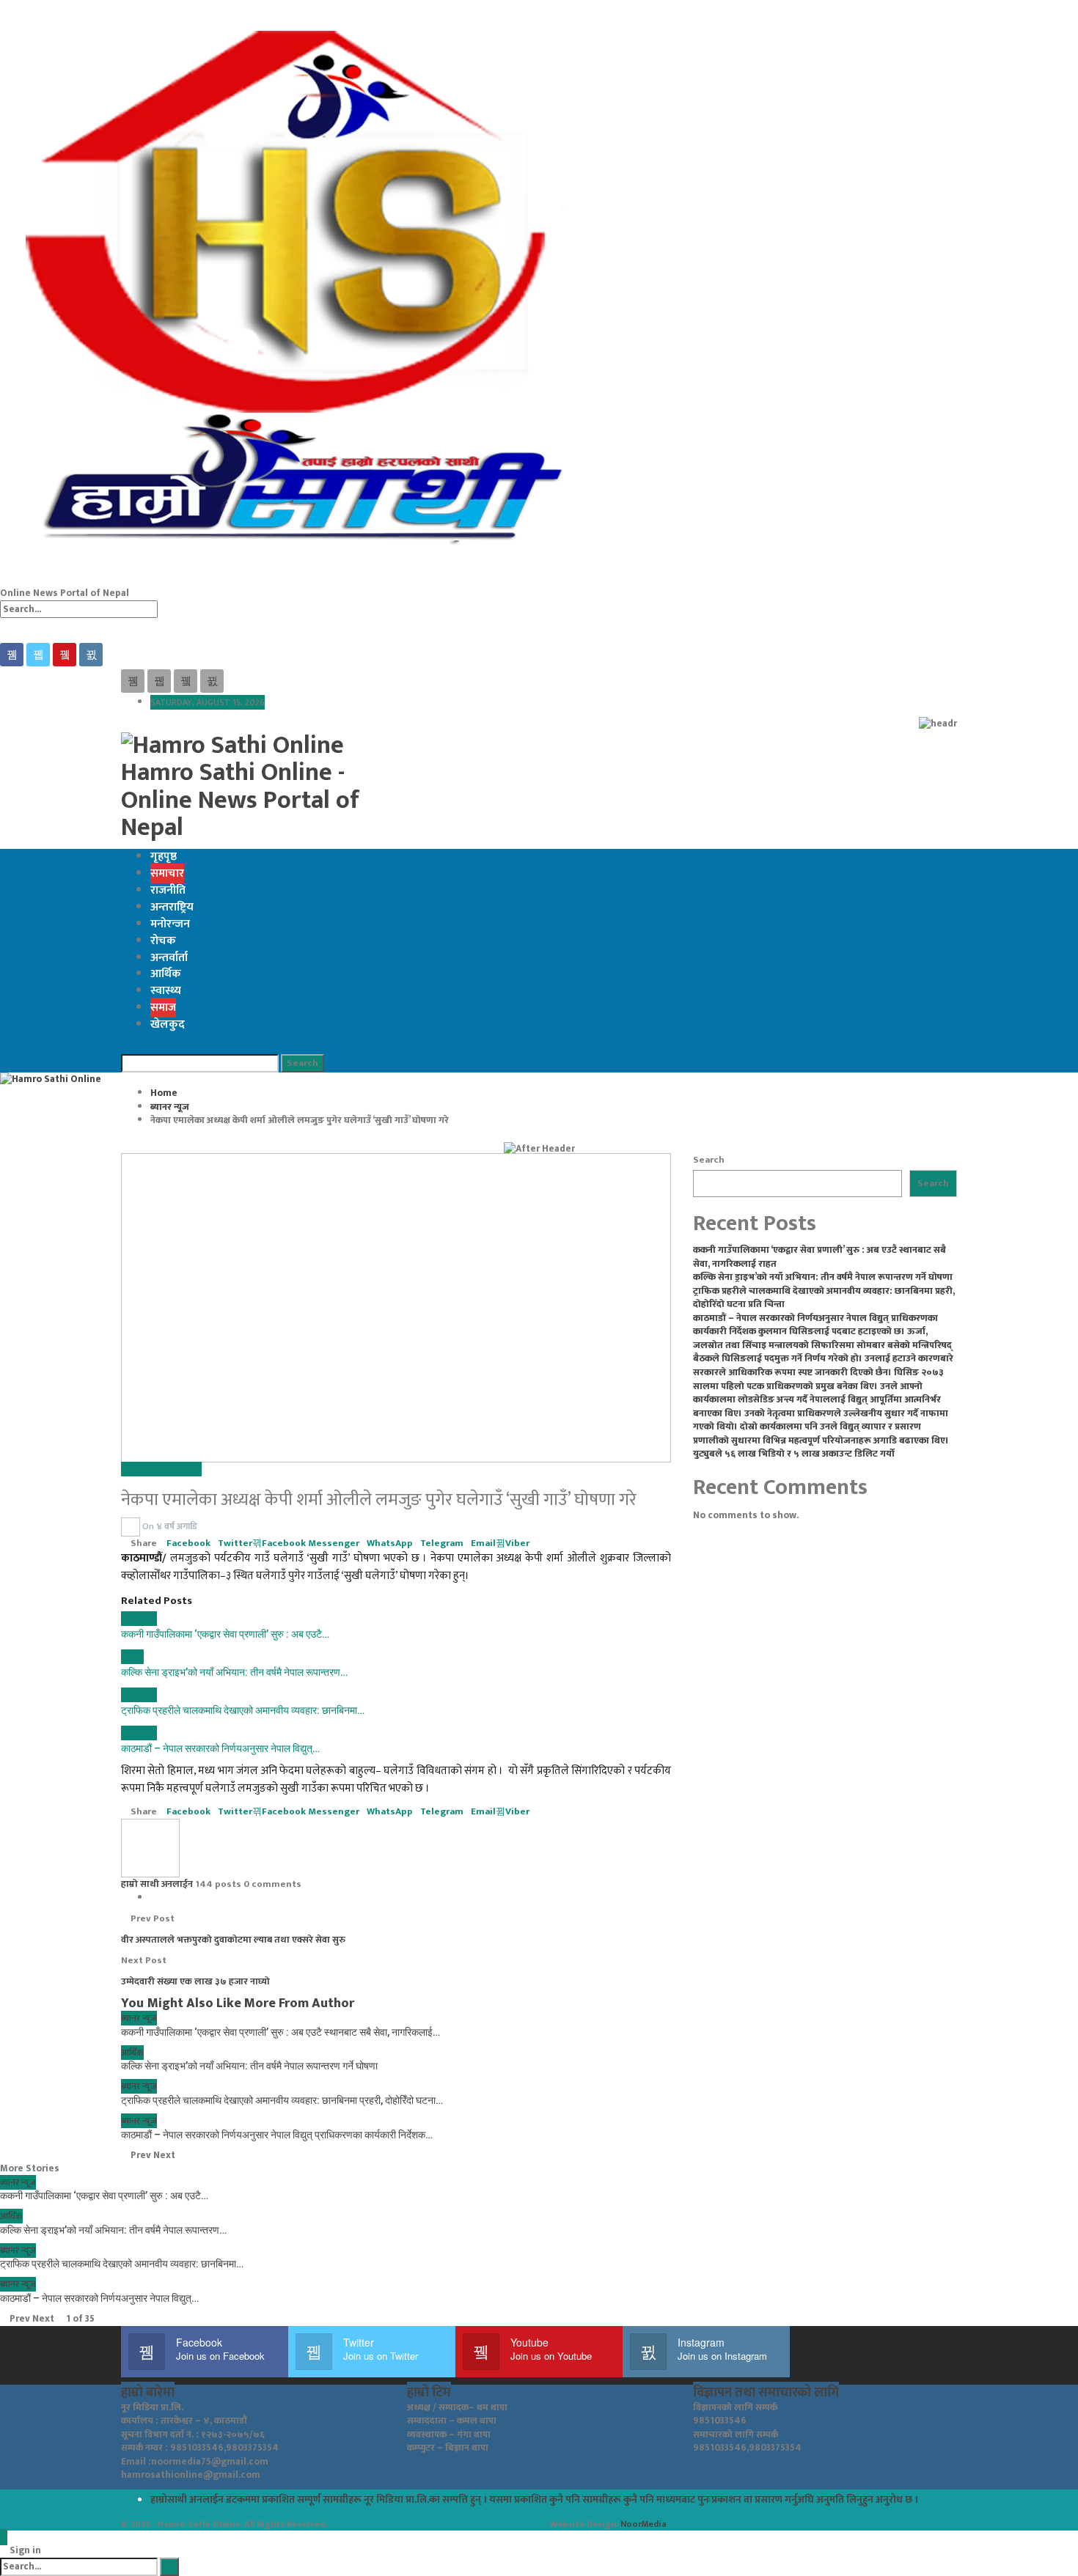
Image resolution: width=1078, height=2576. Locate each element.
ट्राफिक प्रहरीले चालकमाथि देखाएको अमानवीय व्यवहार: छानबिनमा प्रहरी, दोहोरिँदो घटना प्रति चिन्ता (824, 1298)
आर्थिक (166, 974)
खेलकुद (168, 1024)
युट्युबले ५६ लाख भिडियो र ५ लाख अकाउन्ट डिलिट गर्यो (794, 1454)
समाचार (167, 873)
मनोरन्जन (170, 924)
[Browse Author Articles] (132, 1526)
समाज (163, 1008)
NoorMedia (643, 2524)
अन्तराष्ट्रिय (172, 907)
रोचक (163, 941)
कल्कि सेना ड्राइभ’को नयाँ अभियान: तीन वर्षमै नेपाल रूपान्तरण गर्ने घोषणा (823, 1277)
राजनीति (168, 890)
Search (709, 1160)
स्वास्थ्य (166, 991)
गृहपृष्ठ (164, 857)
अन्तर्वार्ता (169, 958)
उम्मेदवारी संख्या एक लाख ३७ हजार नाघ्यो (195, 1981)
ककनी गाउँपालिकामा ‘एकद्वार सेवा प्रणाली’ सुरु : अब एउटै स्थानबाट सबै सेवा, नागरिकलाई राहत (819, 1257)
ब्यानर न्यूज (139, 1469)
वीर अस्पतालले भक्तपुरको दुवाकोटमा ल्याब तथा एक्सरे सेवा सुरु (233, 1940)
